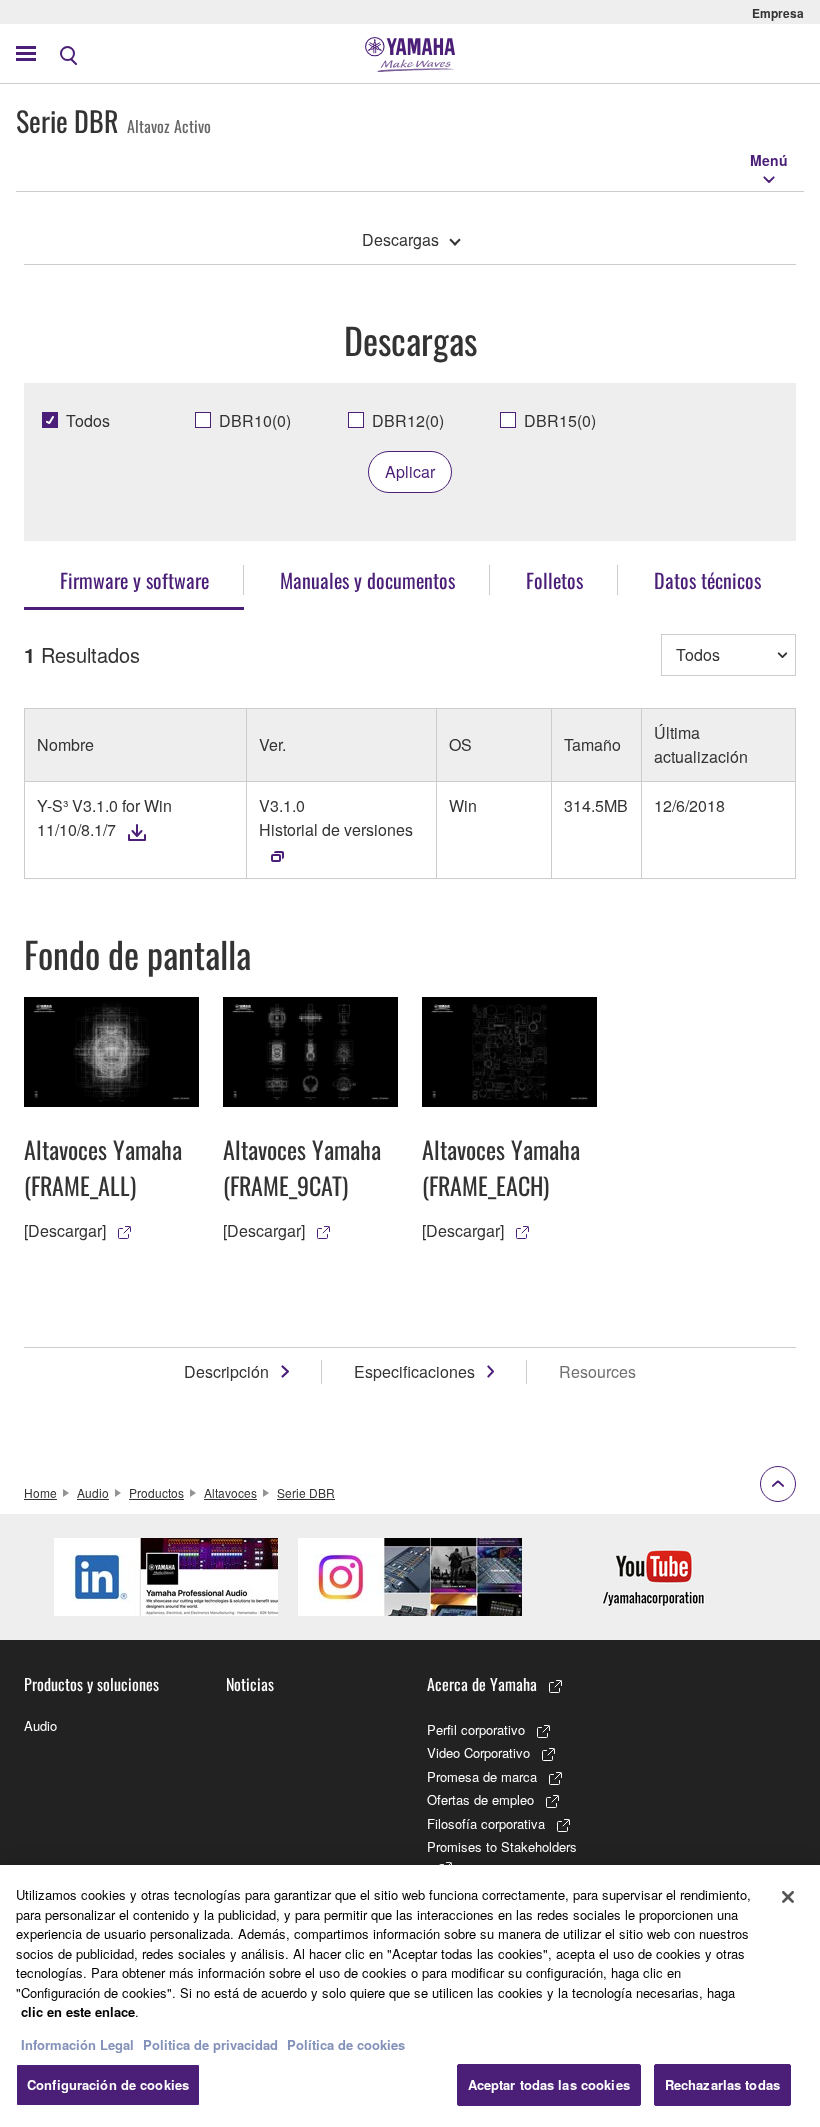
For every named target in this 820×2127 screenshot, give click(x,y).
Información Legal (77, 2044)
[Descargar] (65, 1230)
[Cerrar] (788, 1897)
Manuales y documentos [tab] (367, 580)
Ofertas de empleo (480, 1799)
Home (40, 1492)
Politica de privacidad (210, 2044)
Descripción (226, 1371)
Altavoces (230, 1492)
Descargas (400, 239)
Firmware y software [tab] (134, 580)
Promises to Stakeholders (502, 1846)
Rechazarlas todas (722, 2084)
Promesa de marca (482, 1776)
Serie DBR (306, 1492)
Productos (156, 1492)
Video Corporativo (478, 1752)
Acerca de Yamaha (482, 1684)
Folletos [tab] (554, 580)
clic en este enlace (78, 2011)
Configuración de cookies (108, 2084)
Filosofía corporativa (486, 1823)
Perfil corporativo (476, 1729)
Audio (93, 1492)
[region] (410, 1996)
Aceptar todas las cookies (549, 2084)
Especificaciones (414, 1371)
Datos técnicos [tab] (707, 580)
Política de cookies (346, 2044)
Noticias (250, 1684)
